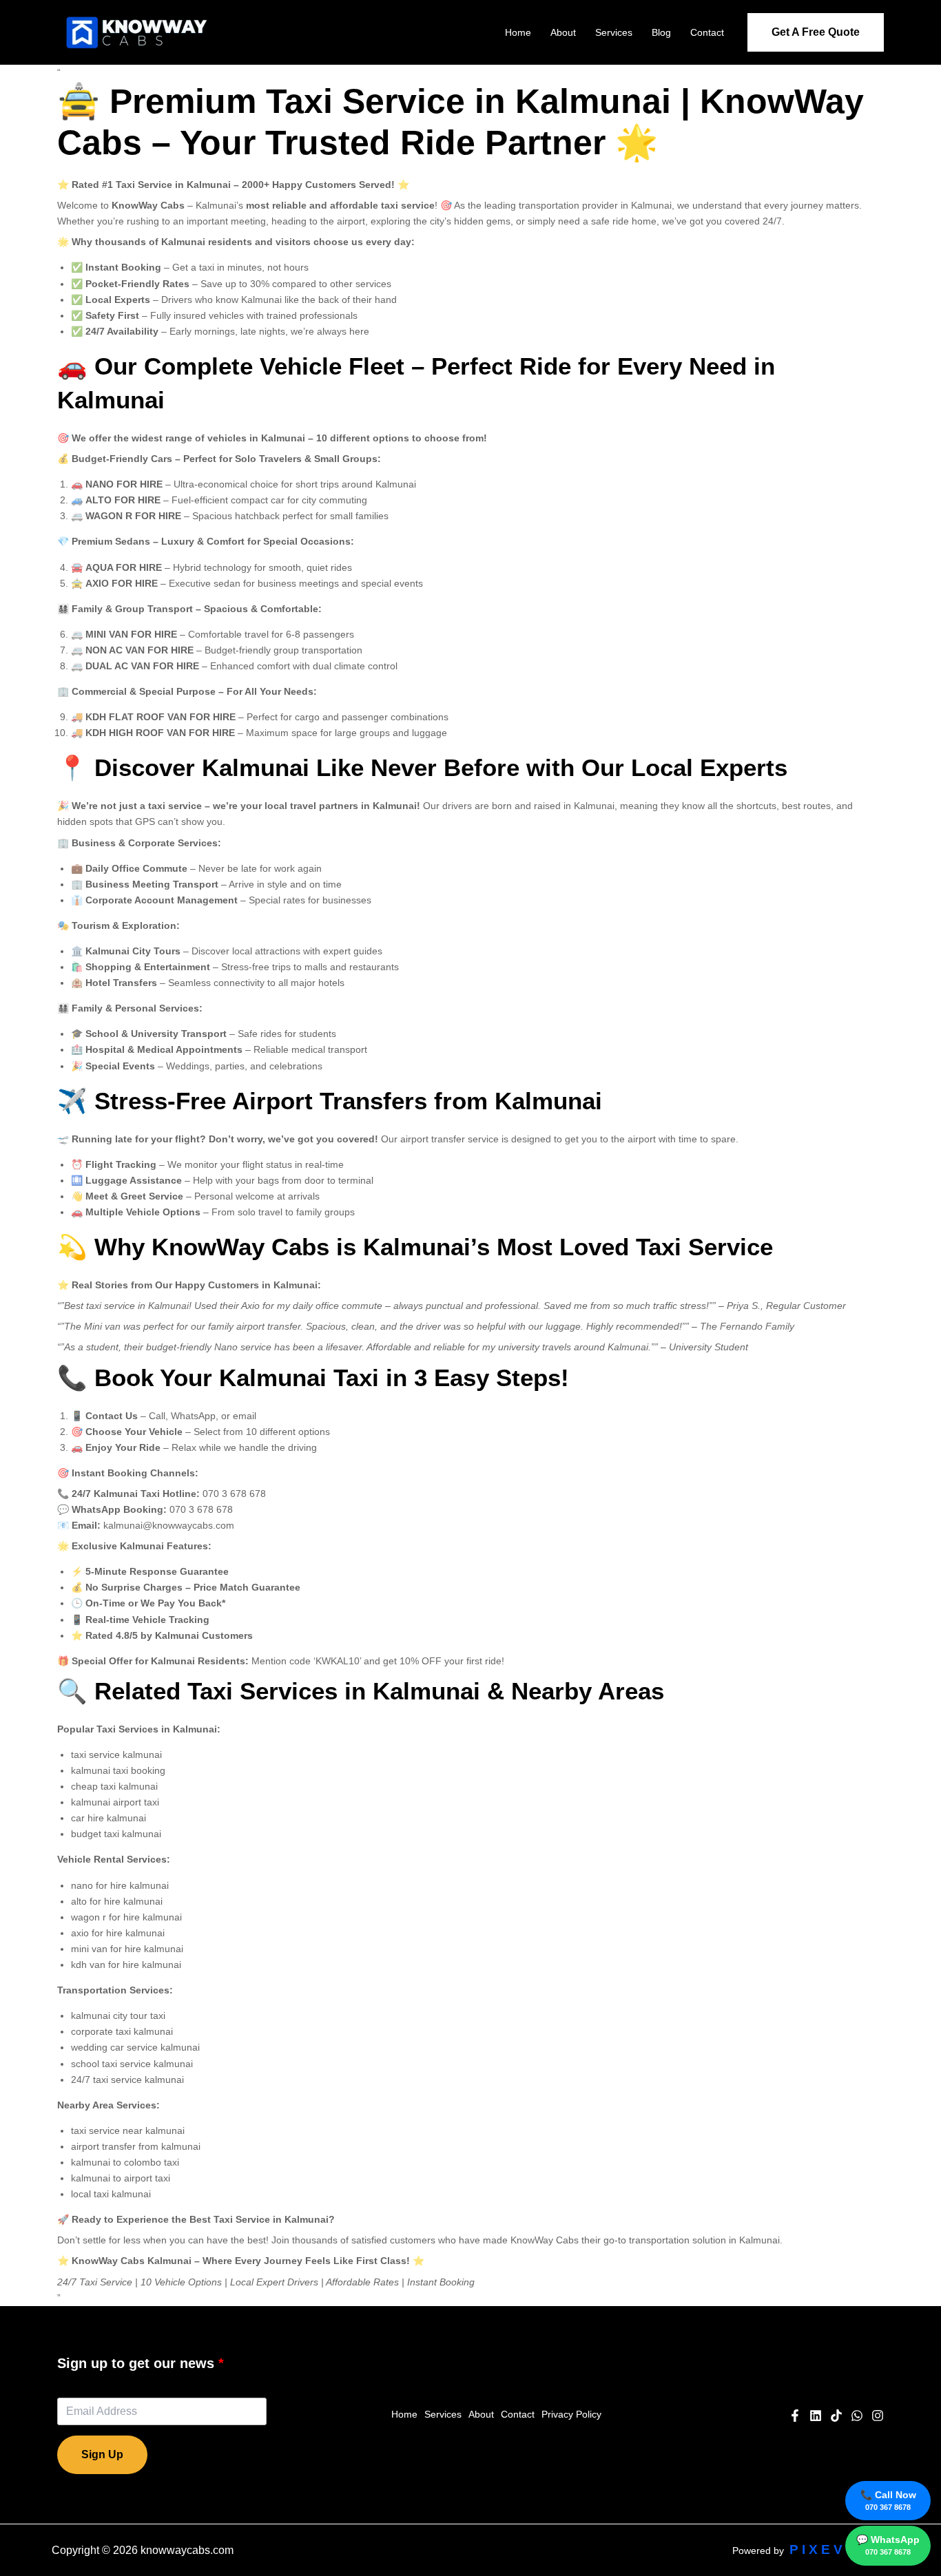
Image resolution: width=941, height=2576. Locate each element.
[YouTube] (816, 2416)
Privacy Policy (571, 2414)
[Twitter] (857, 2416)
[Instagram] (878, 2416)
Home (518, 32)
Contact (707, 32)
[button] (816, 32)
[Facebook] (795, 2416)
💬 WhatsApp (888, 2545)
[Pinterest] (836, 2416)
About (563, 32)
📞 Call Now (888, 2500)
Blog (661, 32)
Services (614, 32)
